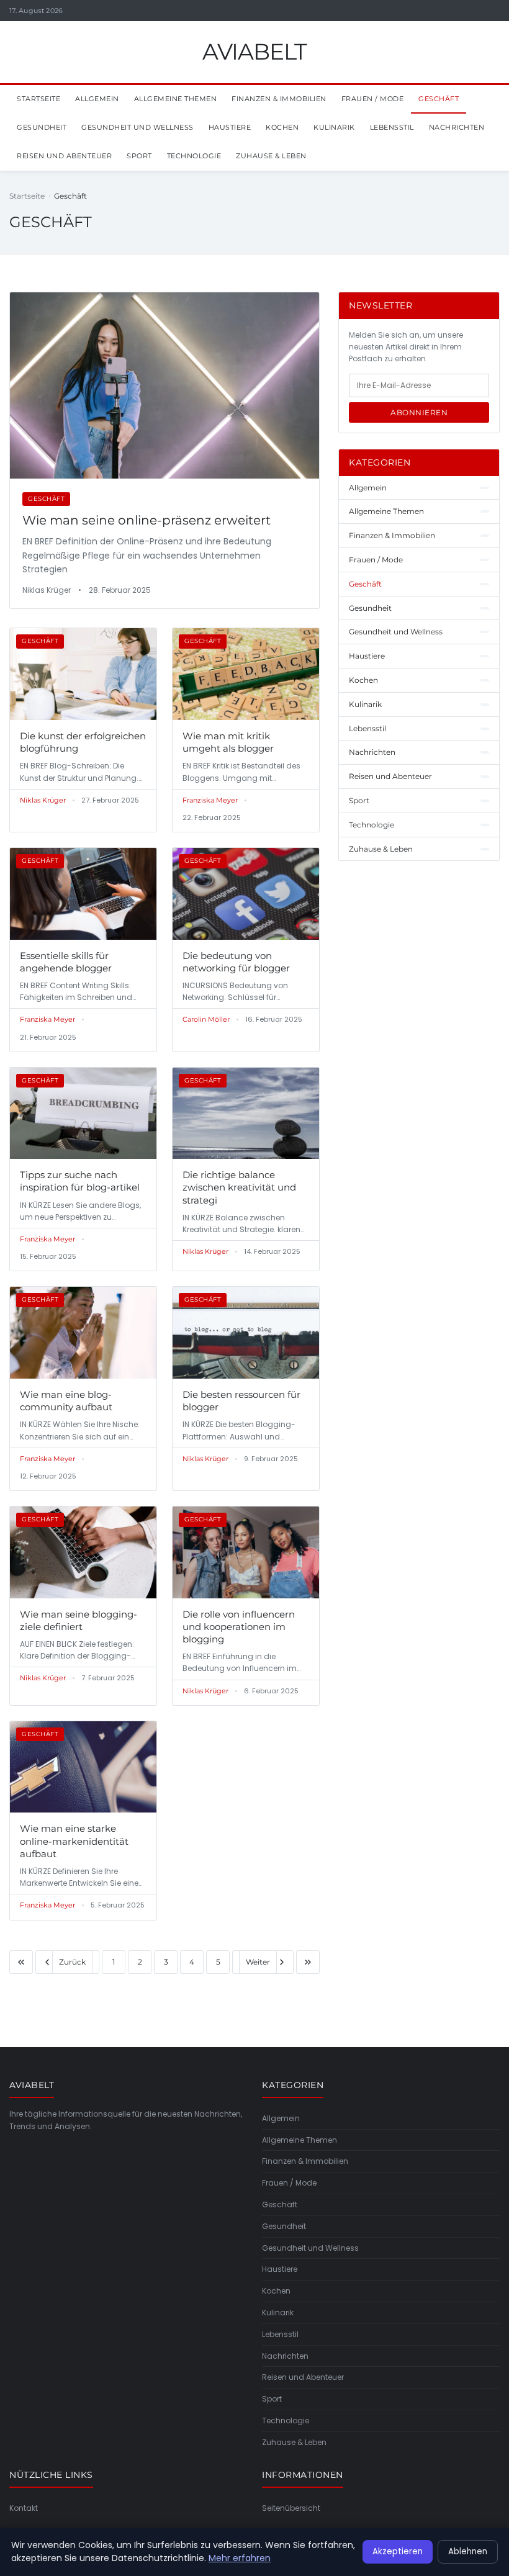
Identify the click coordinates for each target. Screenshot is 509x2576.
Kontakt (24, 2508)
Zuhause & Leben (271, 156)
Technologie (194, 156)
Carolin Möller (206, 1019)
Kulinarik (334, 127)
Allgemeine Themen (176, 99)
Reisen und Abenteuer (64, 156)
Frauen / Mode (373, 99)
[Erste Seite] (21, 1962)
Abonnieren (419, 412)
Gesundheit (42, 127)
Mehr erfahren (240, 2558)
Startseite (38, 99)
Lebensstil (392, 127)
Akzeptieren (398, 2551)
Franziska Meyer (210, 800)
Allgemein (97, 99)
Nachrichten (457, 127)
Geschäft (439, 99)
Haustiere (230, 127)
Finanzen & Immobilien (279, 99)
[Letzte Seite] (308, 1962)
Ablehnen (468, 2551)
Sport (139, 156)
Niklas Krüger (43, 800)
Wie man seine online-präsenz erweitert (146, 520)
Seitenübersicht (291, 2508)
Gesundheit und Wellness (137, 127)
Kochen (282, 127)
